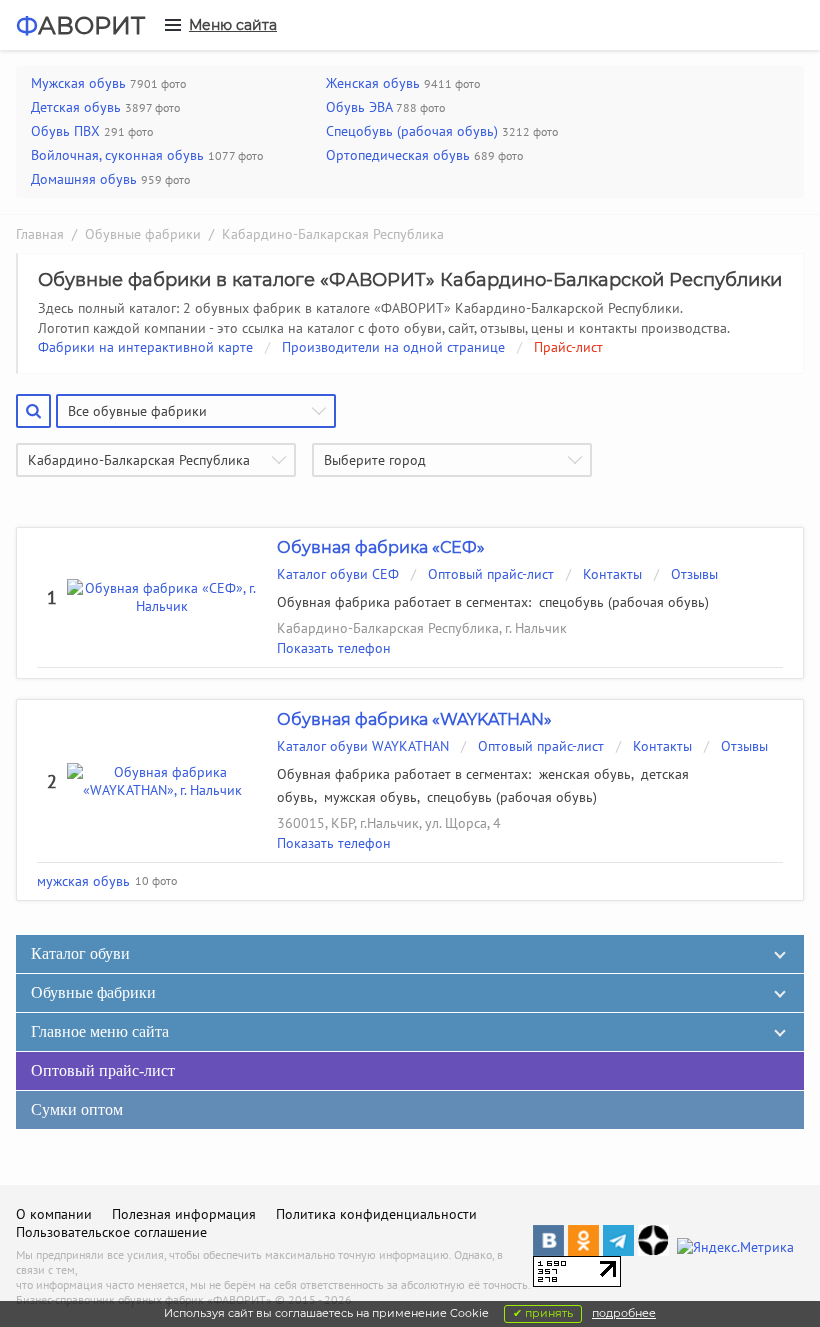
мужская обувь (370, 797)
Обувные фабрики (143, 234)
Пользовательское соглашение (111, 1232)
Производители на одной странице (393, 347)
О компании (54, 1214)
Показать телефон (334, 648)
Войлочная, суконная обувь (117, 155)
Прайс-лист (568, 347)
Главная (40, 234)
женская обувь (585, 774)
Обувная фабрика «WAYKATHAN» (414, 719)
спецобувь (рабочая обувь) (624, 602)
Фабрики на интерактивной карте (145, 347)
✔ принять (543, 1313)
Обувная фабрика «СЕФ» (381, 547)
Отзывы (694, 574)
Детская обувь (76, 107)
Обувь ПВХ (65, 131)
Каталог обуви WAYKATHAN (363, 746)
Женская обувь (373, 83)
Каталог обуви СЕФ (338, 574)
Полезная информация (184, 1214)
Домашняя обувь (84, 179)
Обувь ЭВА (359, 107)
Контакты (612, 574)
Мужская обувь (78, 83)
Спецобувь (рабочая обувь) (412, 131)
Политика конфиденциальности (376, 1214)
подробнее (624, 1313)
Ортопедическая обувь (398, 155)
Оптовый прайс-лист (491, 574)
